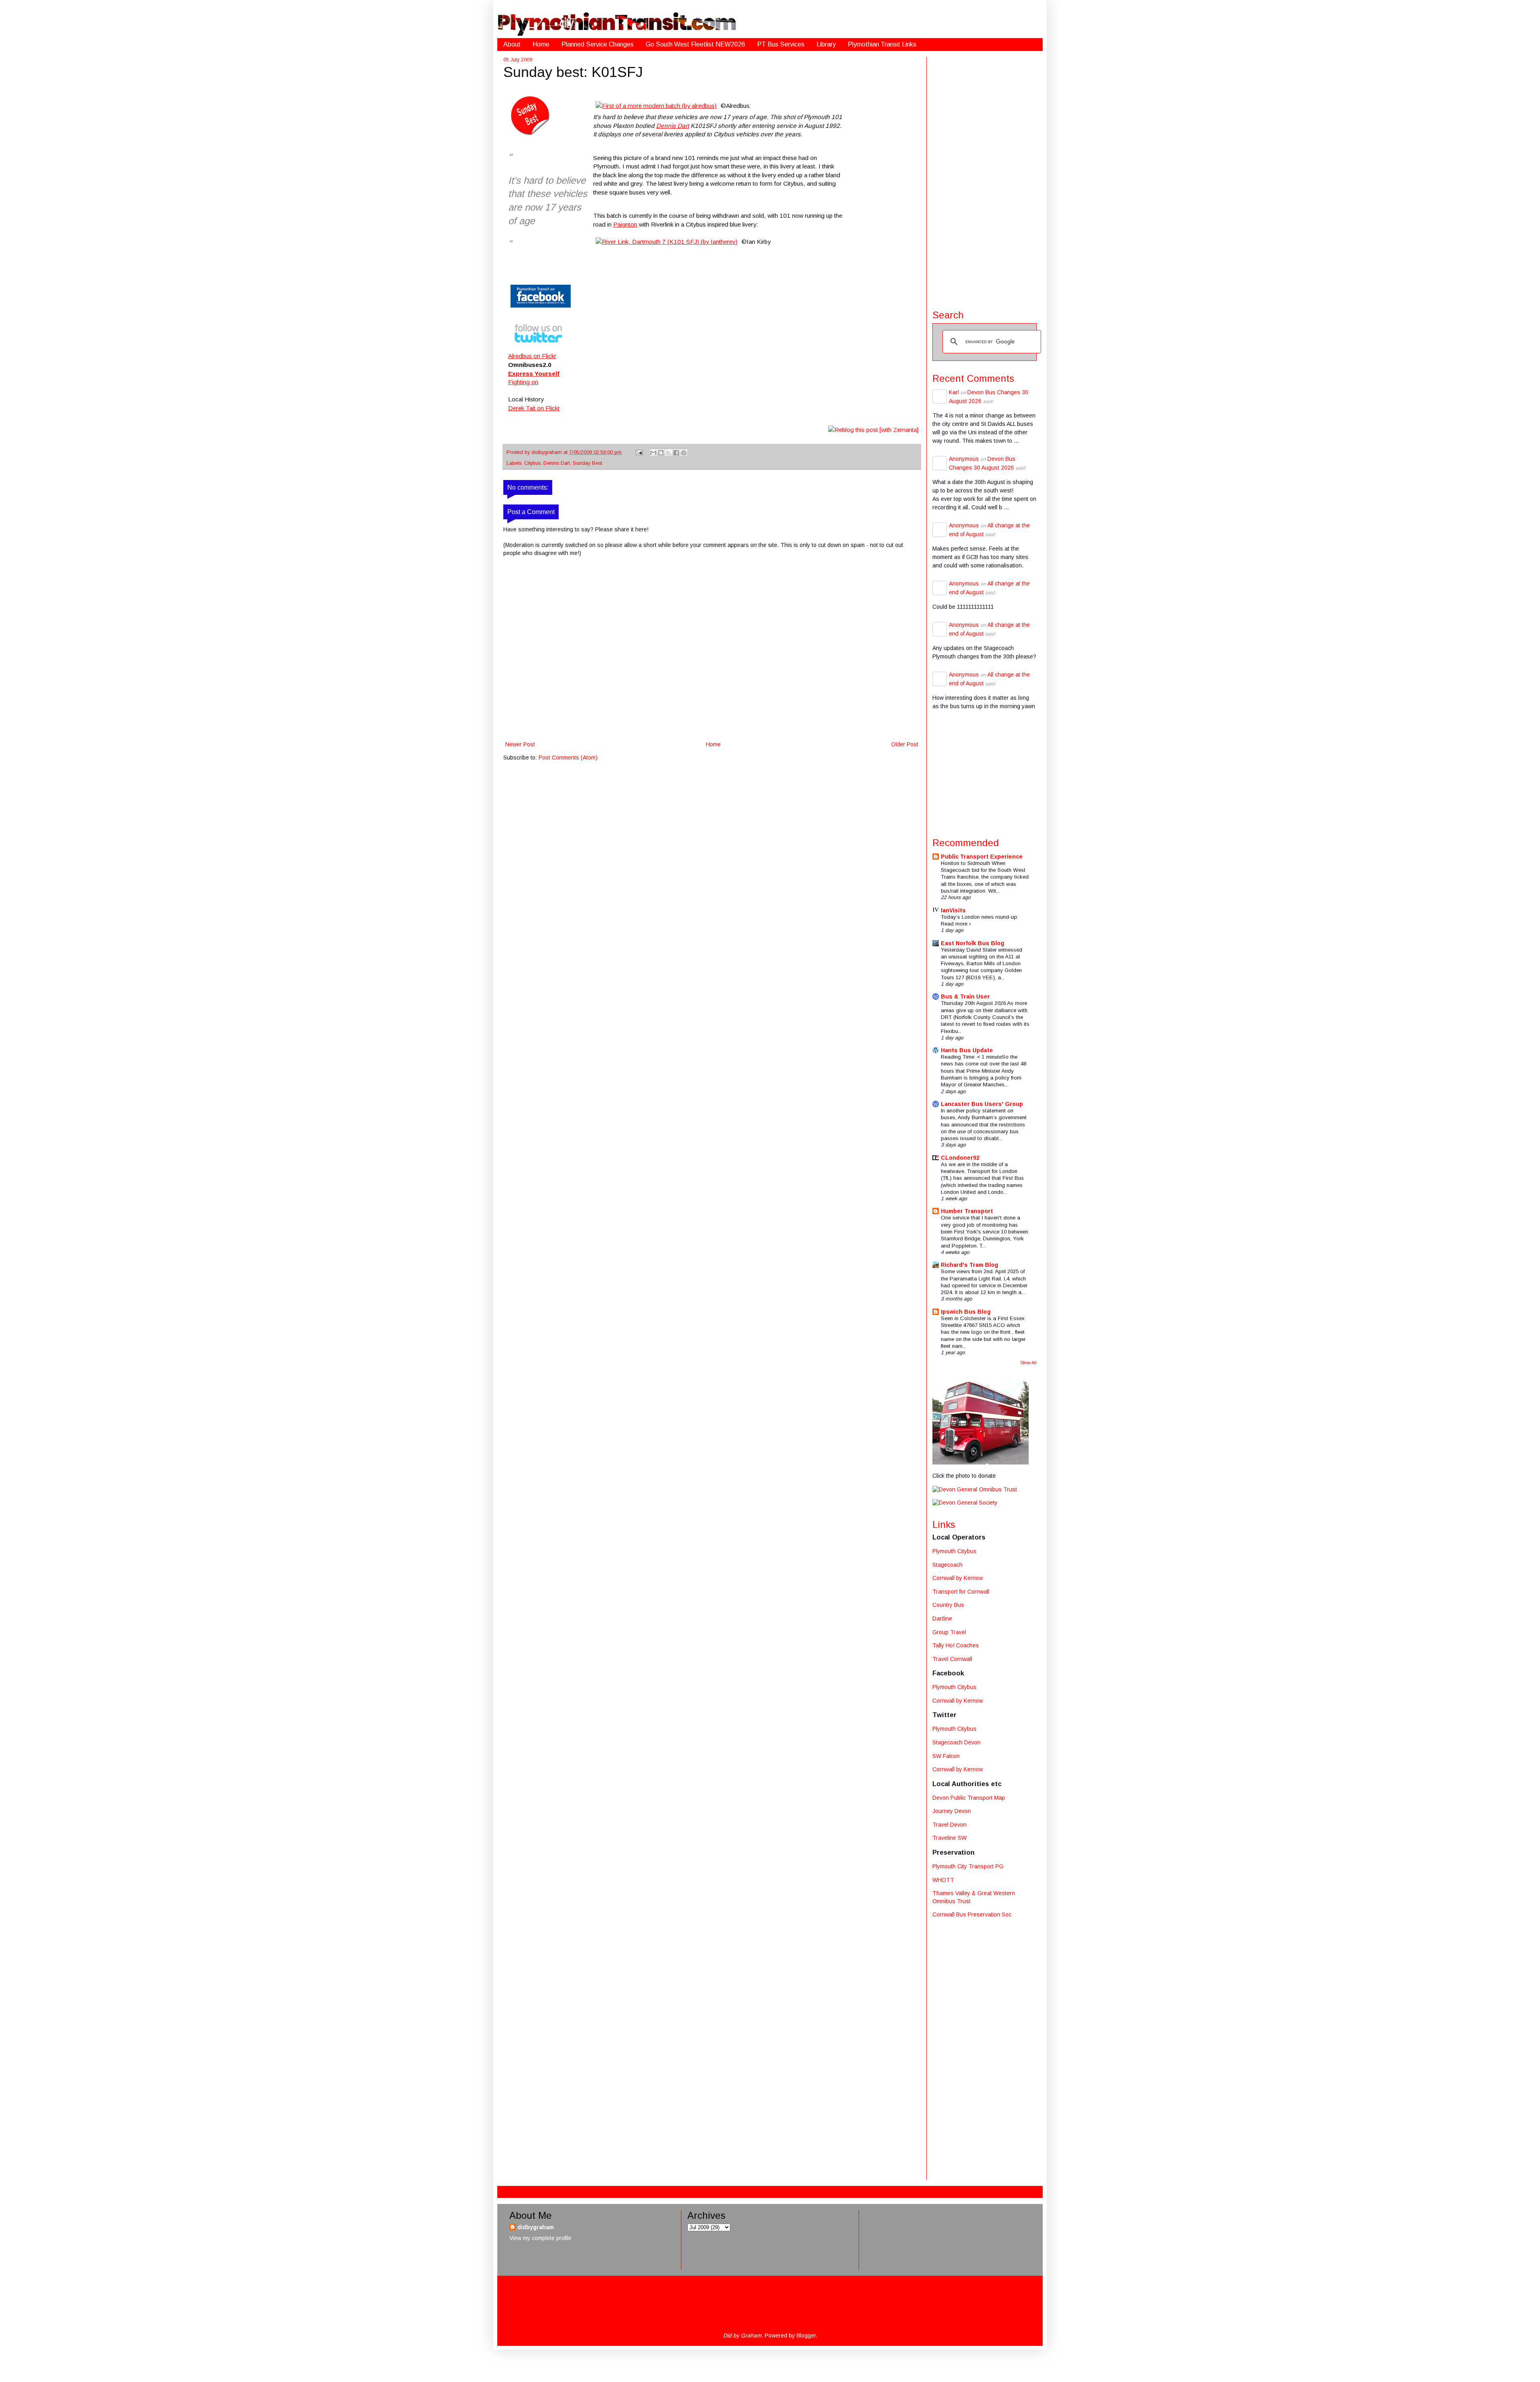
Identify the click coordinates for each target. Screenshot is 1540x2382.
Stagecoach (947, 1565)
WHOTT (943, 1880)
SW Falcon (946, 1756)
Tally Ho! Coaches (956, 1645)
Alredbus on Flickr (532, 356)
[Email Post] (639, 452)
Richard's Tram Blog (970, 1265)
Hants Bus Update (967, 1050)
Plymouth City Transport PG (968, 1866)
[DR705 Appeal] (981, 1462)
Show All (1028, 1363)
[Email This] (653, 453)
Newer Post (520, 744)
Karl (954, 392)
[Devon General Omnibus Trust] (975, 1489)
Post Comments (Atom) (568, 758)
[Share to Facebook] (676, 453)
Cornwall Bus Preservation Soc (972, 1914)
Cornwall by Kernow (958, 1578)
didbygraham (547, 452)
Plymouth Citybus (954, 1551)
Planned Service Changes (598, 44)
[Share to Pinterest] (684, 453)
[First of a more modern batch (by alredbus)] (656, 106)
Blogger (806, 2335)
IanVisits (953, 910)
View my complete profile (540, 2238)
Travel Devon (949, 1825)
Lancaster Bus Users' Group (982, 1104)
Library (826, 44)
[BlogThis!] (661, 453)
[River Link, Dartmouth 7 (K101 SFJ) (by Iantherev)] (667, 242)
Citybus (532, 463)
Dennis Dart (673, 126)
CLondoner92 (960, 1158)
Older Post (905, 744)
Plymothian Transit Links (882, 44)
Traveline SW (949, 1838)
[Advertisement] (985, 177)
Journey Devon (952, 1811)
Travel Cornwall (952, 1659)
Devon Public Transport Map (969, 1798)
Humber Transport (967, 1211)
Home (541, 44)
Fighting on (523, 382)
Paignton (625, 224)
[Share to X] (669, 453)
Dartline (942, 1618)
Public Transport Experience (982, 857)
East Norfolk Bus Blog (973, 943)
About (512, 44)
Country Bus (948, 1605)
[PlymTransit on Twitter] (539, 347)
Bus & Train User (965, 997)
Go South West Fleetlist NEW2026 (695, 44)
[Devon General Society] (965, 1503)
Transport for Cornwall (961, 1592)
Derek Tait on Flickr (534, 408)
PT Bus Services (781, 44)
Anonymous (964, 459)
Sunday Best (587, 463)
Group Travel (949, 1632)
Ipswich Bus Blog (966, 1312)
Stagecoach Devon (956, 1742)
